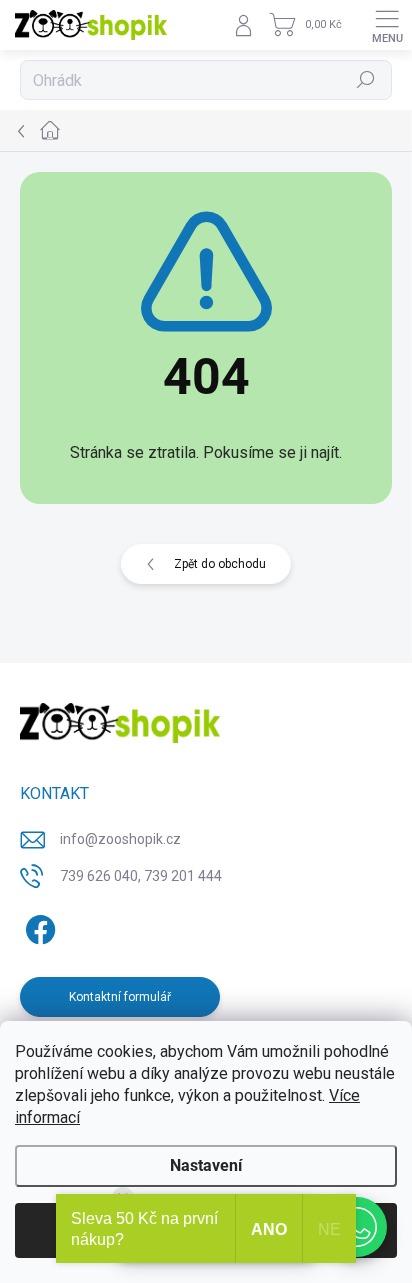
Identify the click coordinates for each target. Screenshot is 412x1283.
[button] (357, 1227)
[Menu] (387, 25)
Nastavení (206, 1165)
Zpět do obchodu (220, 564)
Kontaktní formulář (120, 997)
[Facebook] (37, 925)
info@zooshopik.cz (120, 839)
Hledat (366, 80)
